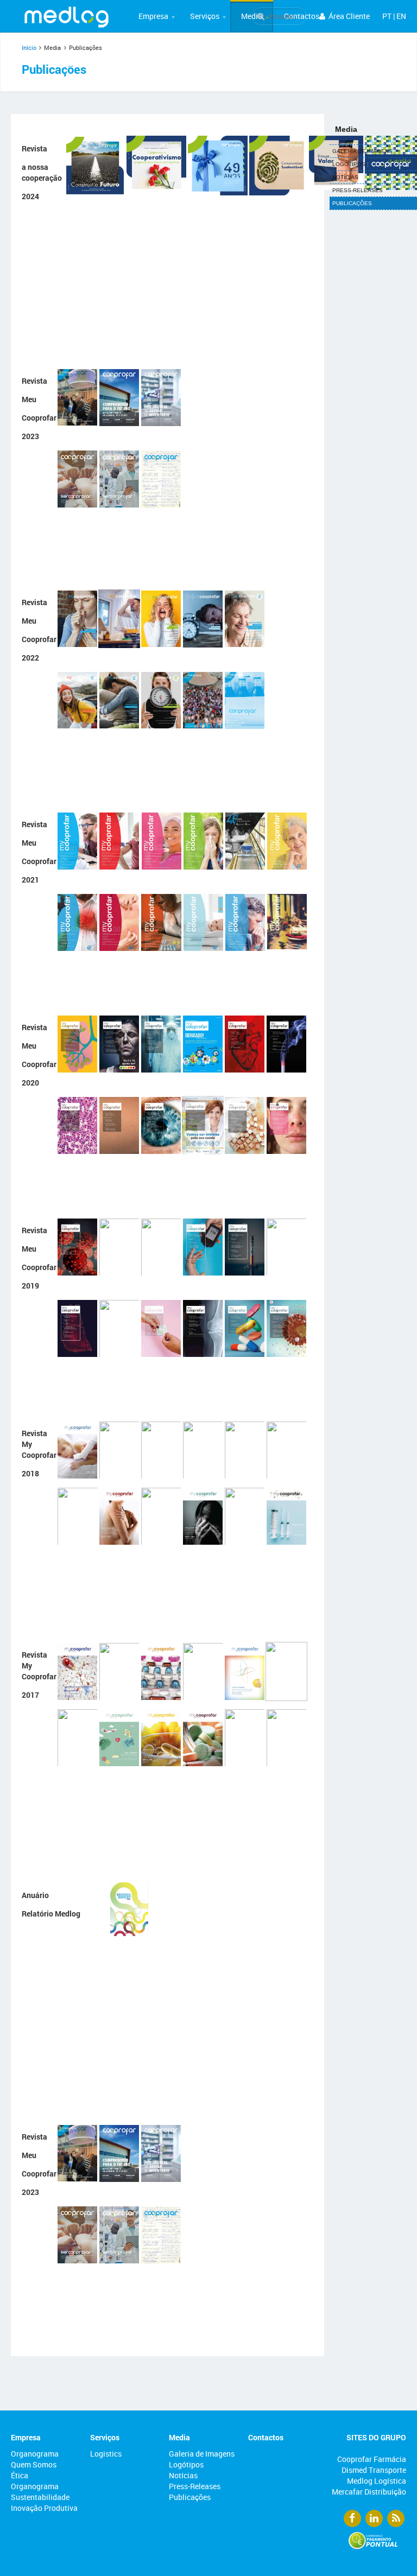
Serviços (205, 16)
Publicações (190, 2497)
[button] (153, 16)
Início (29, 47)
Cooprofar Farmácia (372, 2459)
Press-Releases (195, 2486)
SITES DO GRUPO (376, 2437)
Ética (20, 2475)
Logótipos (186, 2464)
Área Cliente (348, 16)
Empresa (153, 16)
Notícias (183, 2475)
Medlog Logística (377, 2481)
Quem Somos (34, 2464)
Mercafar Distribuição (369, 2492)
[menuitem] (153, 16)
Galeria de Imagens (202, 2454)
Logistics (106, 2454)
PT (387, 16)
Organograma (35, 2454)
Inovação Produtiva (44, 2508)
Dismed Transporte (374, 2470)
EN (401, 16)
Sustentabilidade (40, 2497)
